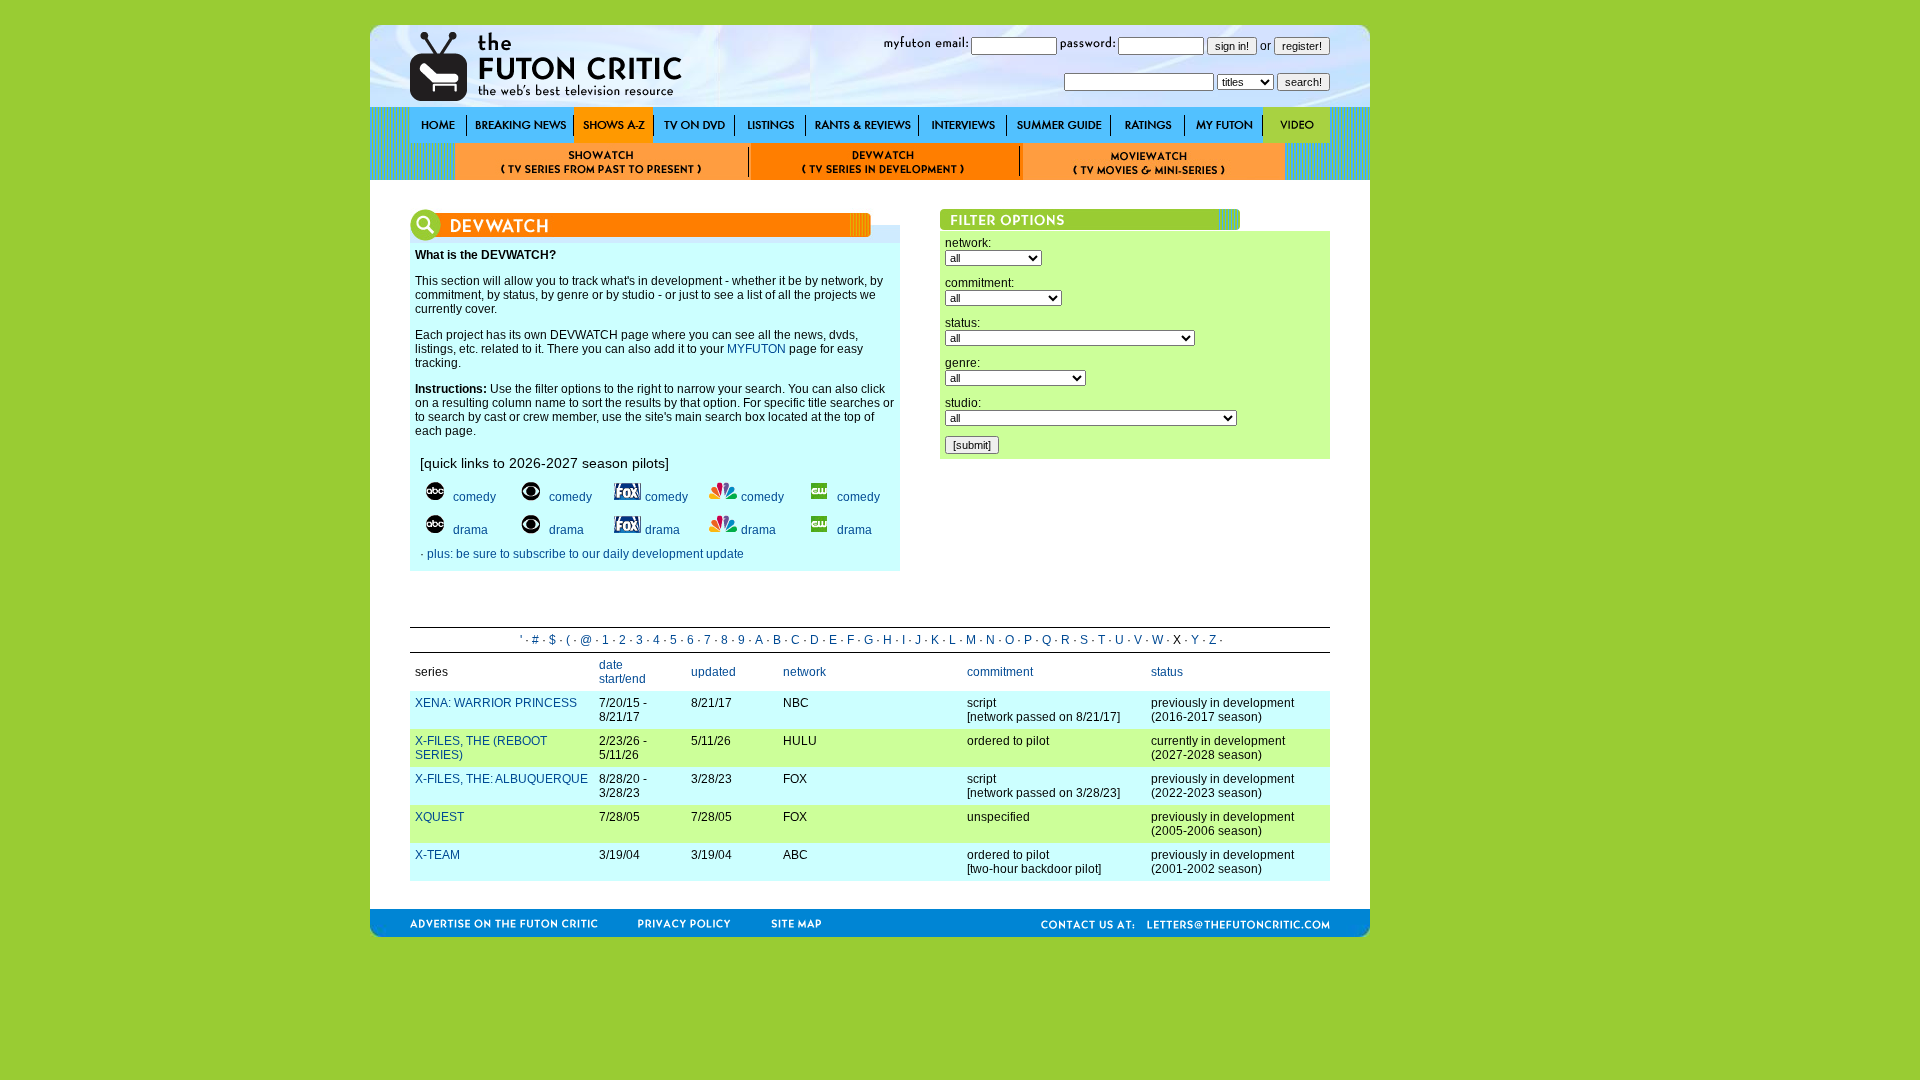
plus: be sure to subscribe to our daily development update (585, 554)
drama (470, 530)
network (804, 672)
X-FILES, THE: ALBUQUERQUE (501, 779)
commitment (1000, 672)
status (1167, 672)
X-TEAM (437, 855)
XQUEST (439, 817)
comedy (474, 497)
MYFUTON (756, 349)
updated (713, 672)
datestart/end (622, 672)
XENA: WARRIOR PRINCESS (496, 703)
